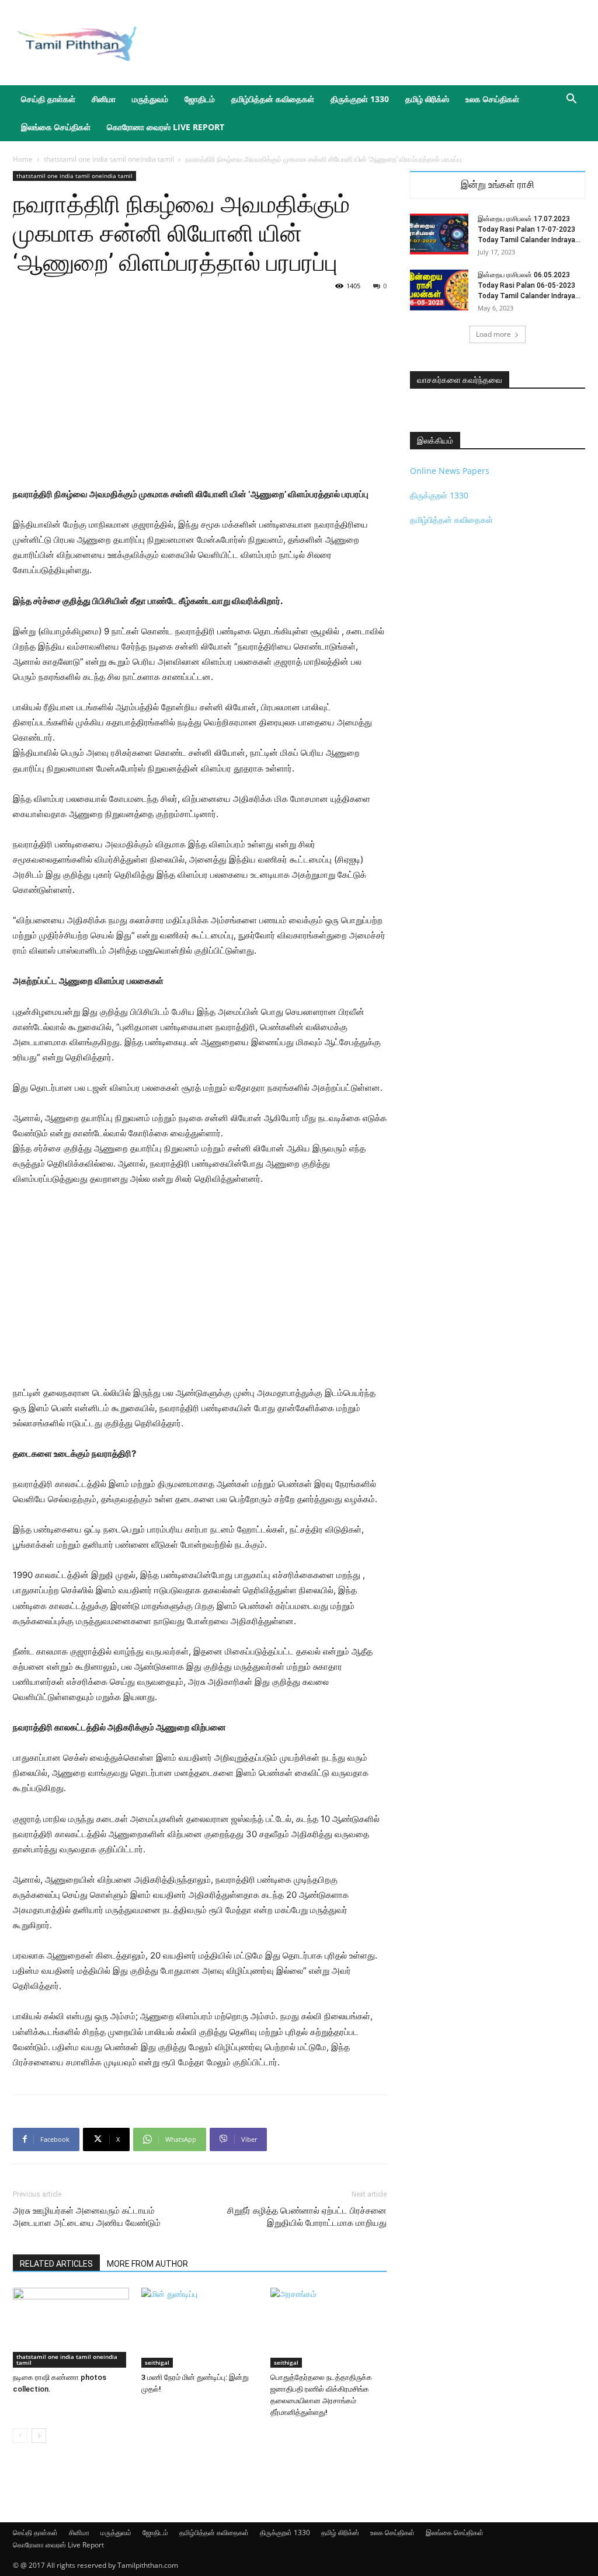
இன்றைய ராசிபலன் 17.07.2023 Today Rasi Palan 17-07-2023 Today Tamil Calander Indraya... (529, 229)
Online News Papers (450, 471)
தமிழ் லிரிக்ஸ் (427, 99)
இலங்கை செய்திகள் (56, 127)
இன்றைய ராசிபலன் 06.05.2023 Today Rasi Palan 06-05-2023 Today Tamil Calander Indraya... (529, 285)
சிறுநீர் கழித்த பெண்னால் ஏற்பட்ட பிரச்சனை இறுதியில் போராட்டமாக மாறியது (307, 2217)
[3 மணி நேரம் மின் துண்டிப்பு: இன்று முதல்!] (199, 2328)
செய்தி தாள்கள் (48, 99)
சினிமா (104, 99)
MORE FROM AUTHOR (147, 2264)
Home (23, 159)
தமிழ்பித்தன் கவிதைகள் (273, 99)
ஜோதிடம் (200, 99)
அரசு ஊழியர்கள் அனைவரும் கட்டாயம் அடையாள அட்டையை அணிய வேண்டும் (87, 2217)
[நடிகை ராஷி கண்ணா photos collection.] (71, 2328)
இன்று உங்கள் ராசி (498, 185)
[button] (571, 100)
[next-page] (39, 2436)
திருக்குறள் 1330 (360, 99)
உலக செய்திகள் (492, 99)
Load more (493, 334)
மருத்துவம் (150, 99)
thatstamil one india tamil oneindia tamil (109, 159)
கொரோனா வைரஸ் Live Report (166, 127)
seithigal (157, 2362)
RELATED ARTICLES (56, 2264)
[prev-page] (20, 2436)
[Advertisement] (373, 43)
